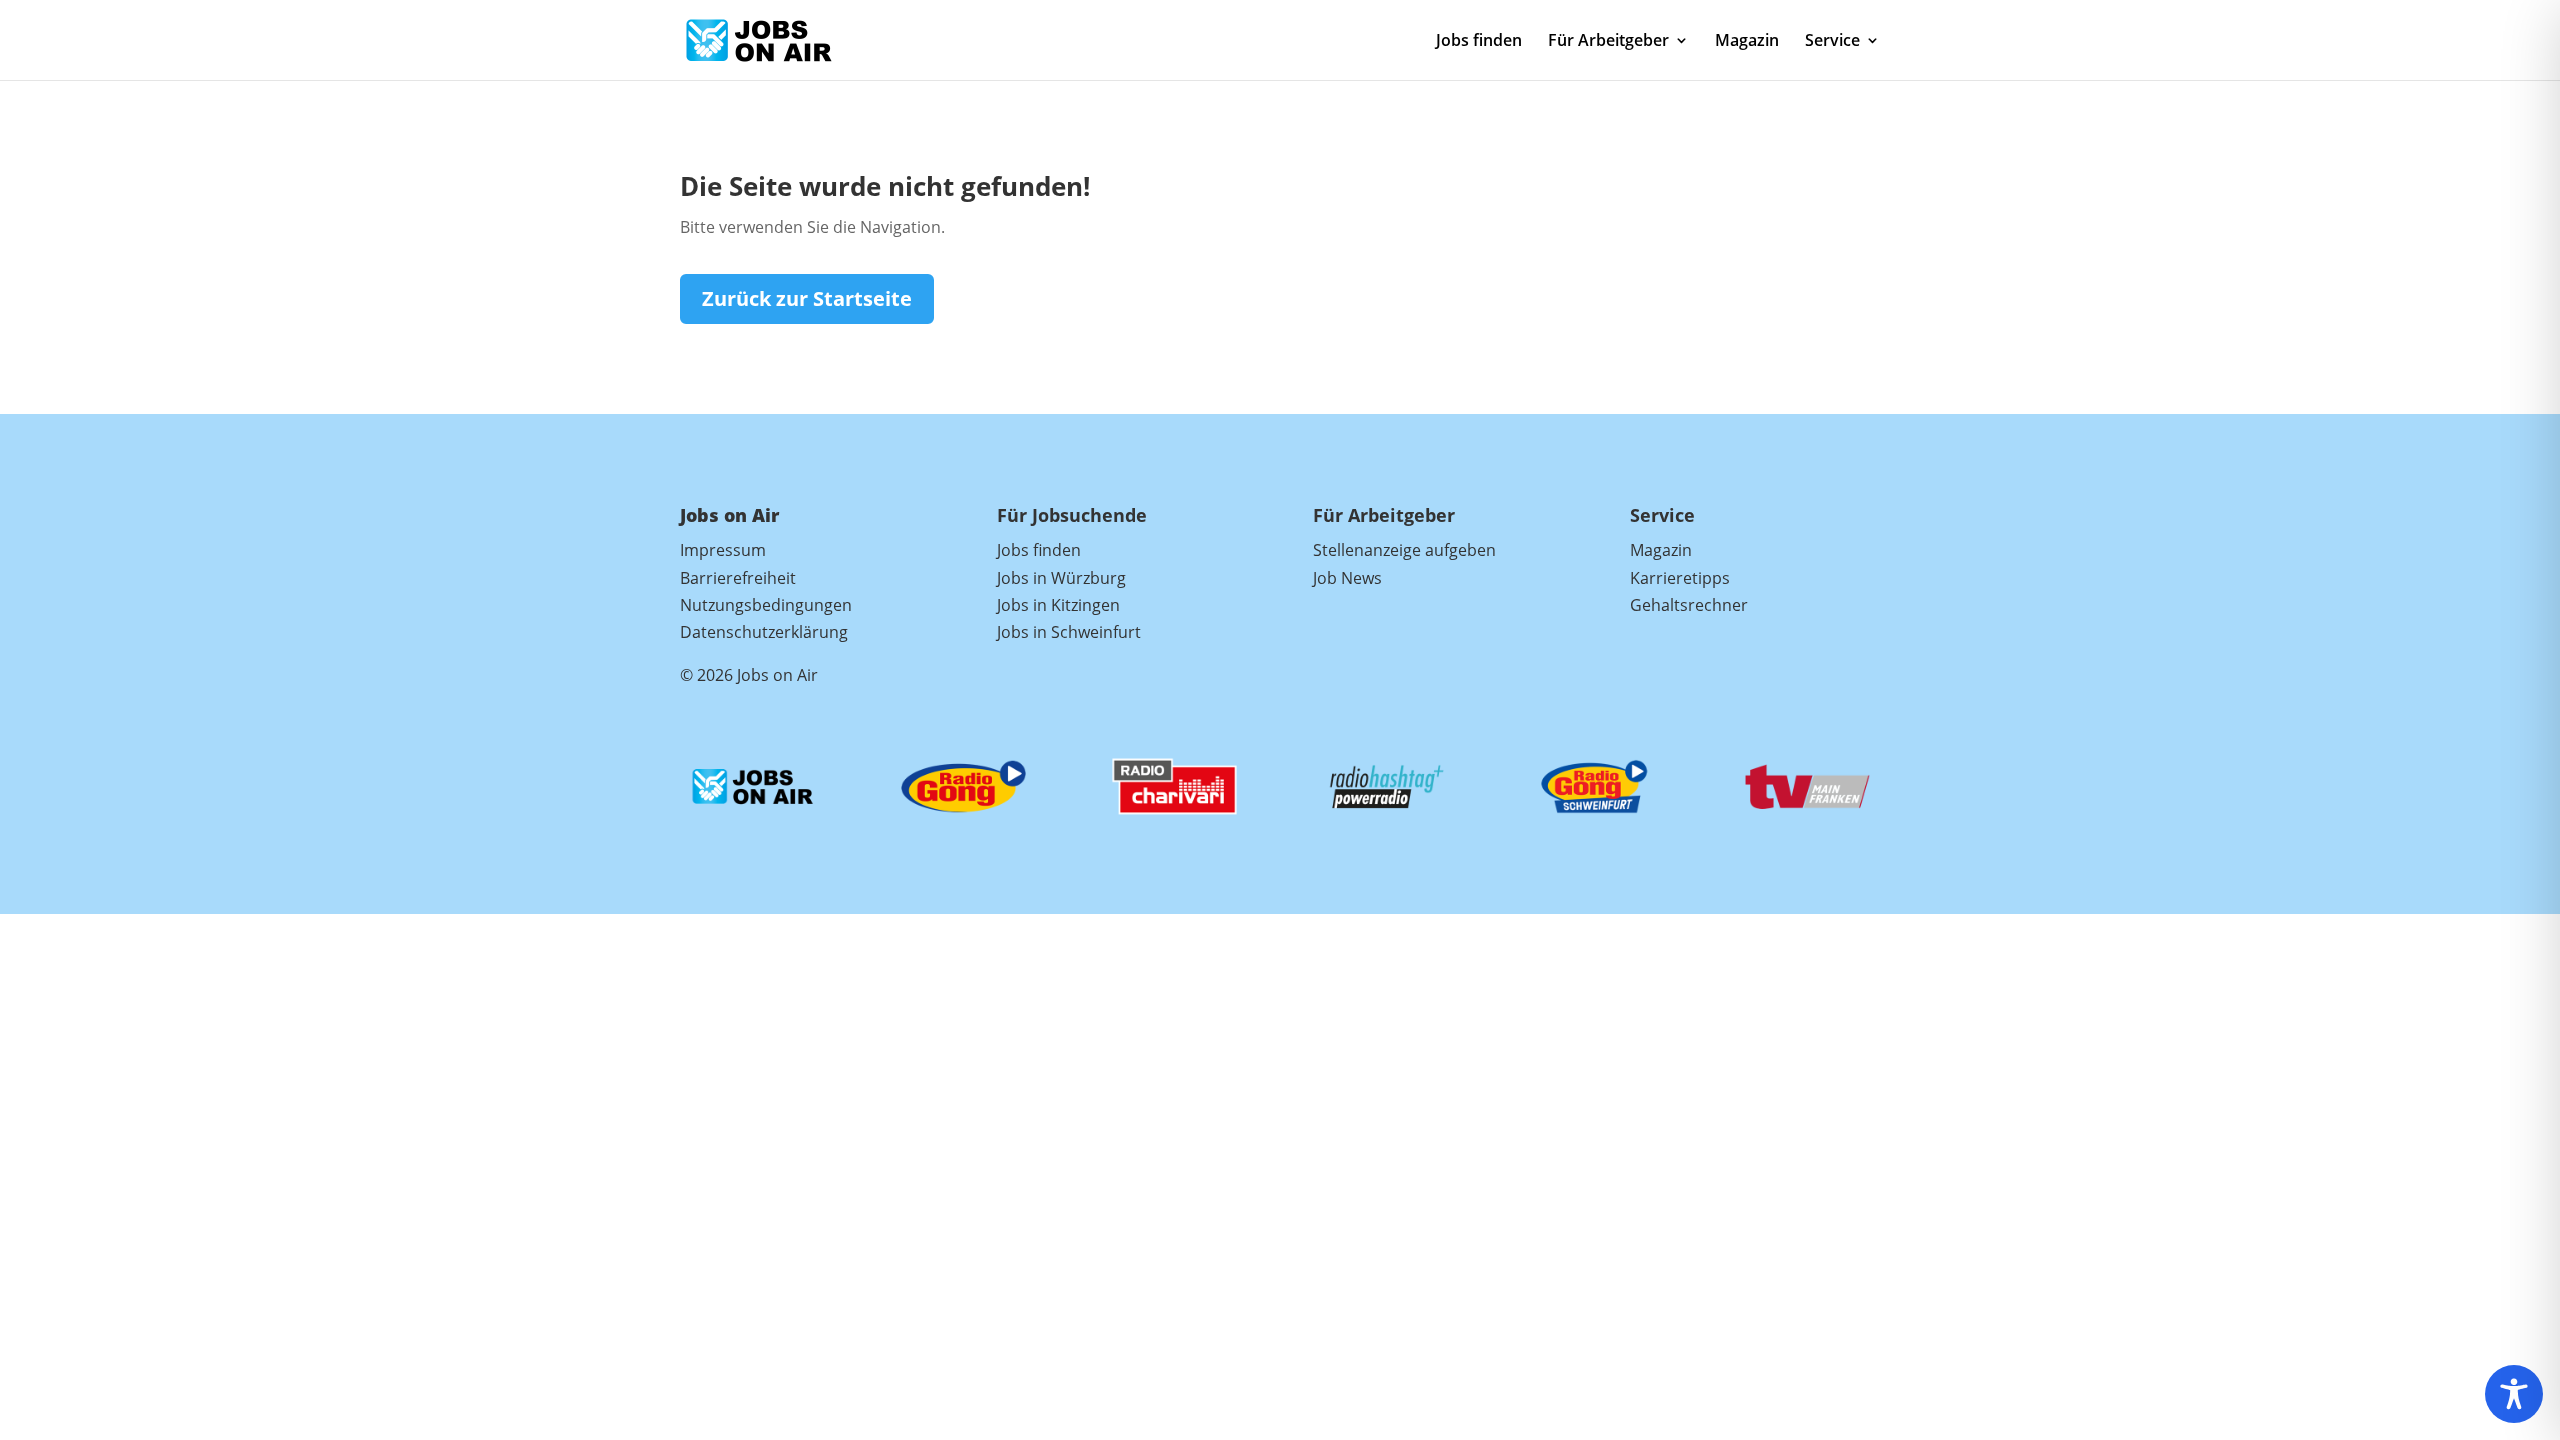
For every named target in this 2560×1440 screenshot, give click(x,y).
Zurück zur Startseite (807, 298)
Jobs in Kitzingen (1058, 605)
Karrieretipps (1680, 578)
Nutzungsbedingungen (766, 605)
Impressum (723, 550)
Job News (1347, 578)
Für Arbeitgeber (1608, 42)
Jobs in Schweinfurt (1069, 632)
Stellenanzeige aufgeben (1404, 550)
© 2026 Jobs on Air (749, 675)
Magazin (1747, 42)
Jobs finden (1479, 42)
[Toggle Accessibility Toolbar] (2514, 1394)
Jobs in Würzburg (1061, 578)
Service (1832, 42)
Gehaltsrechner (1689, 605)
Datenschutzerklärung (764, 632)
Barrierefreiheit (738, 578)
